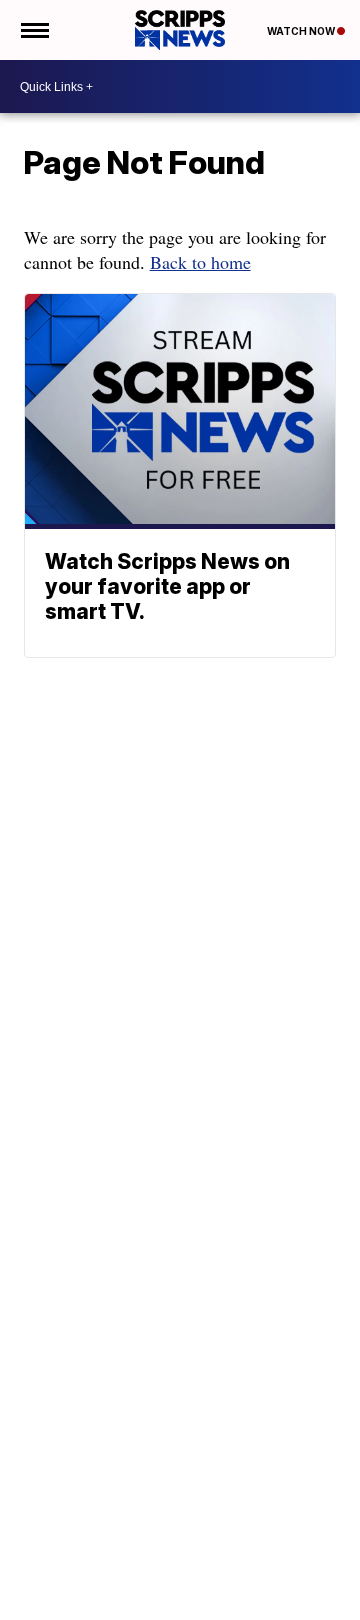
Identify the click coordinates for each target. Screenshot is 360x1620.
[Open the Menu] (33, 30)
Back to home (200, 262)
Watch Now (302, 31)
